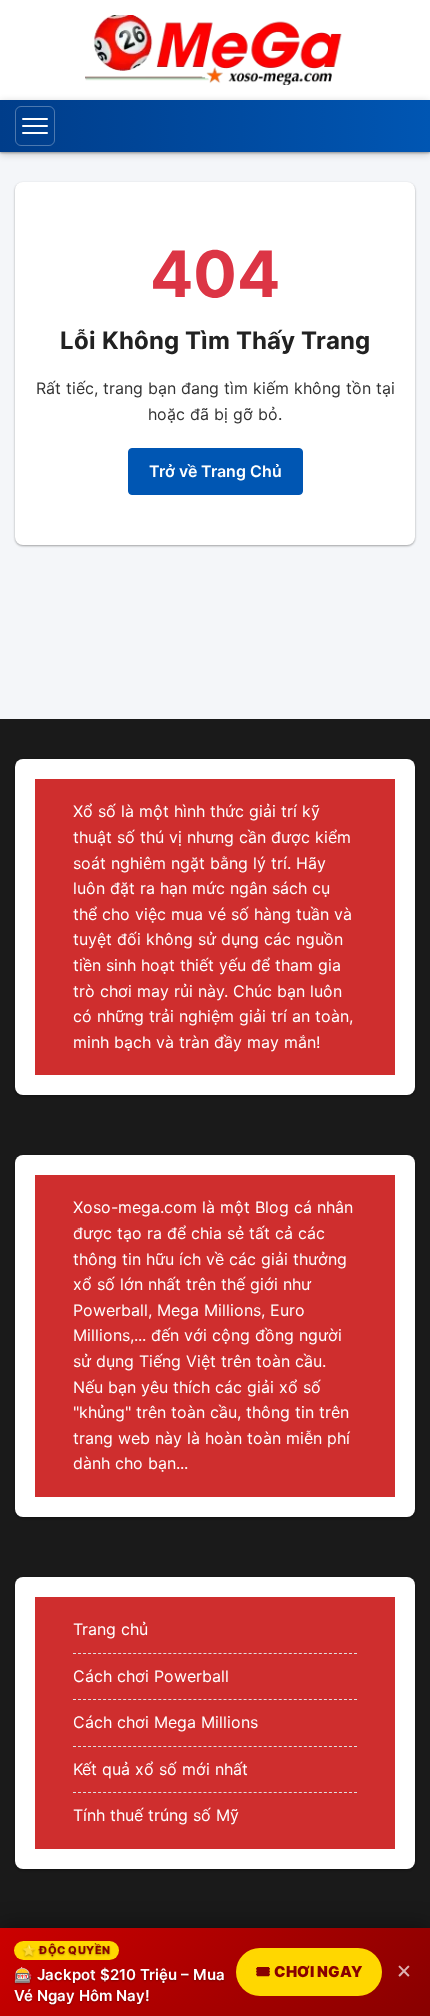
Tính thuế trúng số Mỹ (156, 1815)
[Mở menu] (35, 126)
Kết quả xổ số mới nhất (160, 1769)
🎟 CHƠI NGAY (309, 1971)
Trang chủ (110, 1629)
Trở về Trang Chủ (215, 471)
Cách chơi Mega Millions (165, 1722)
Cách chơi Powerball (151, 1676)
